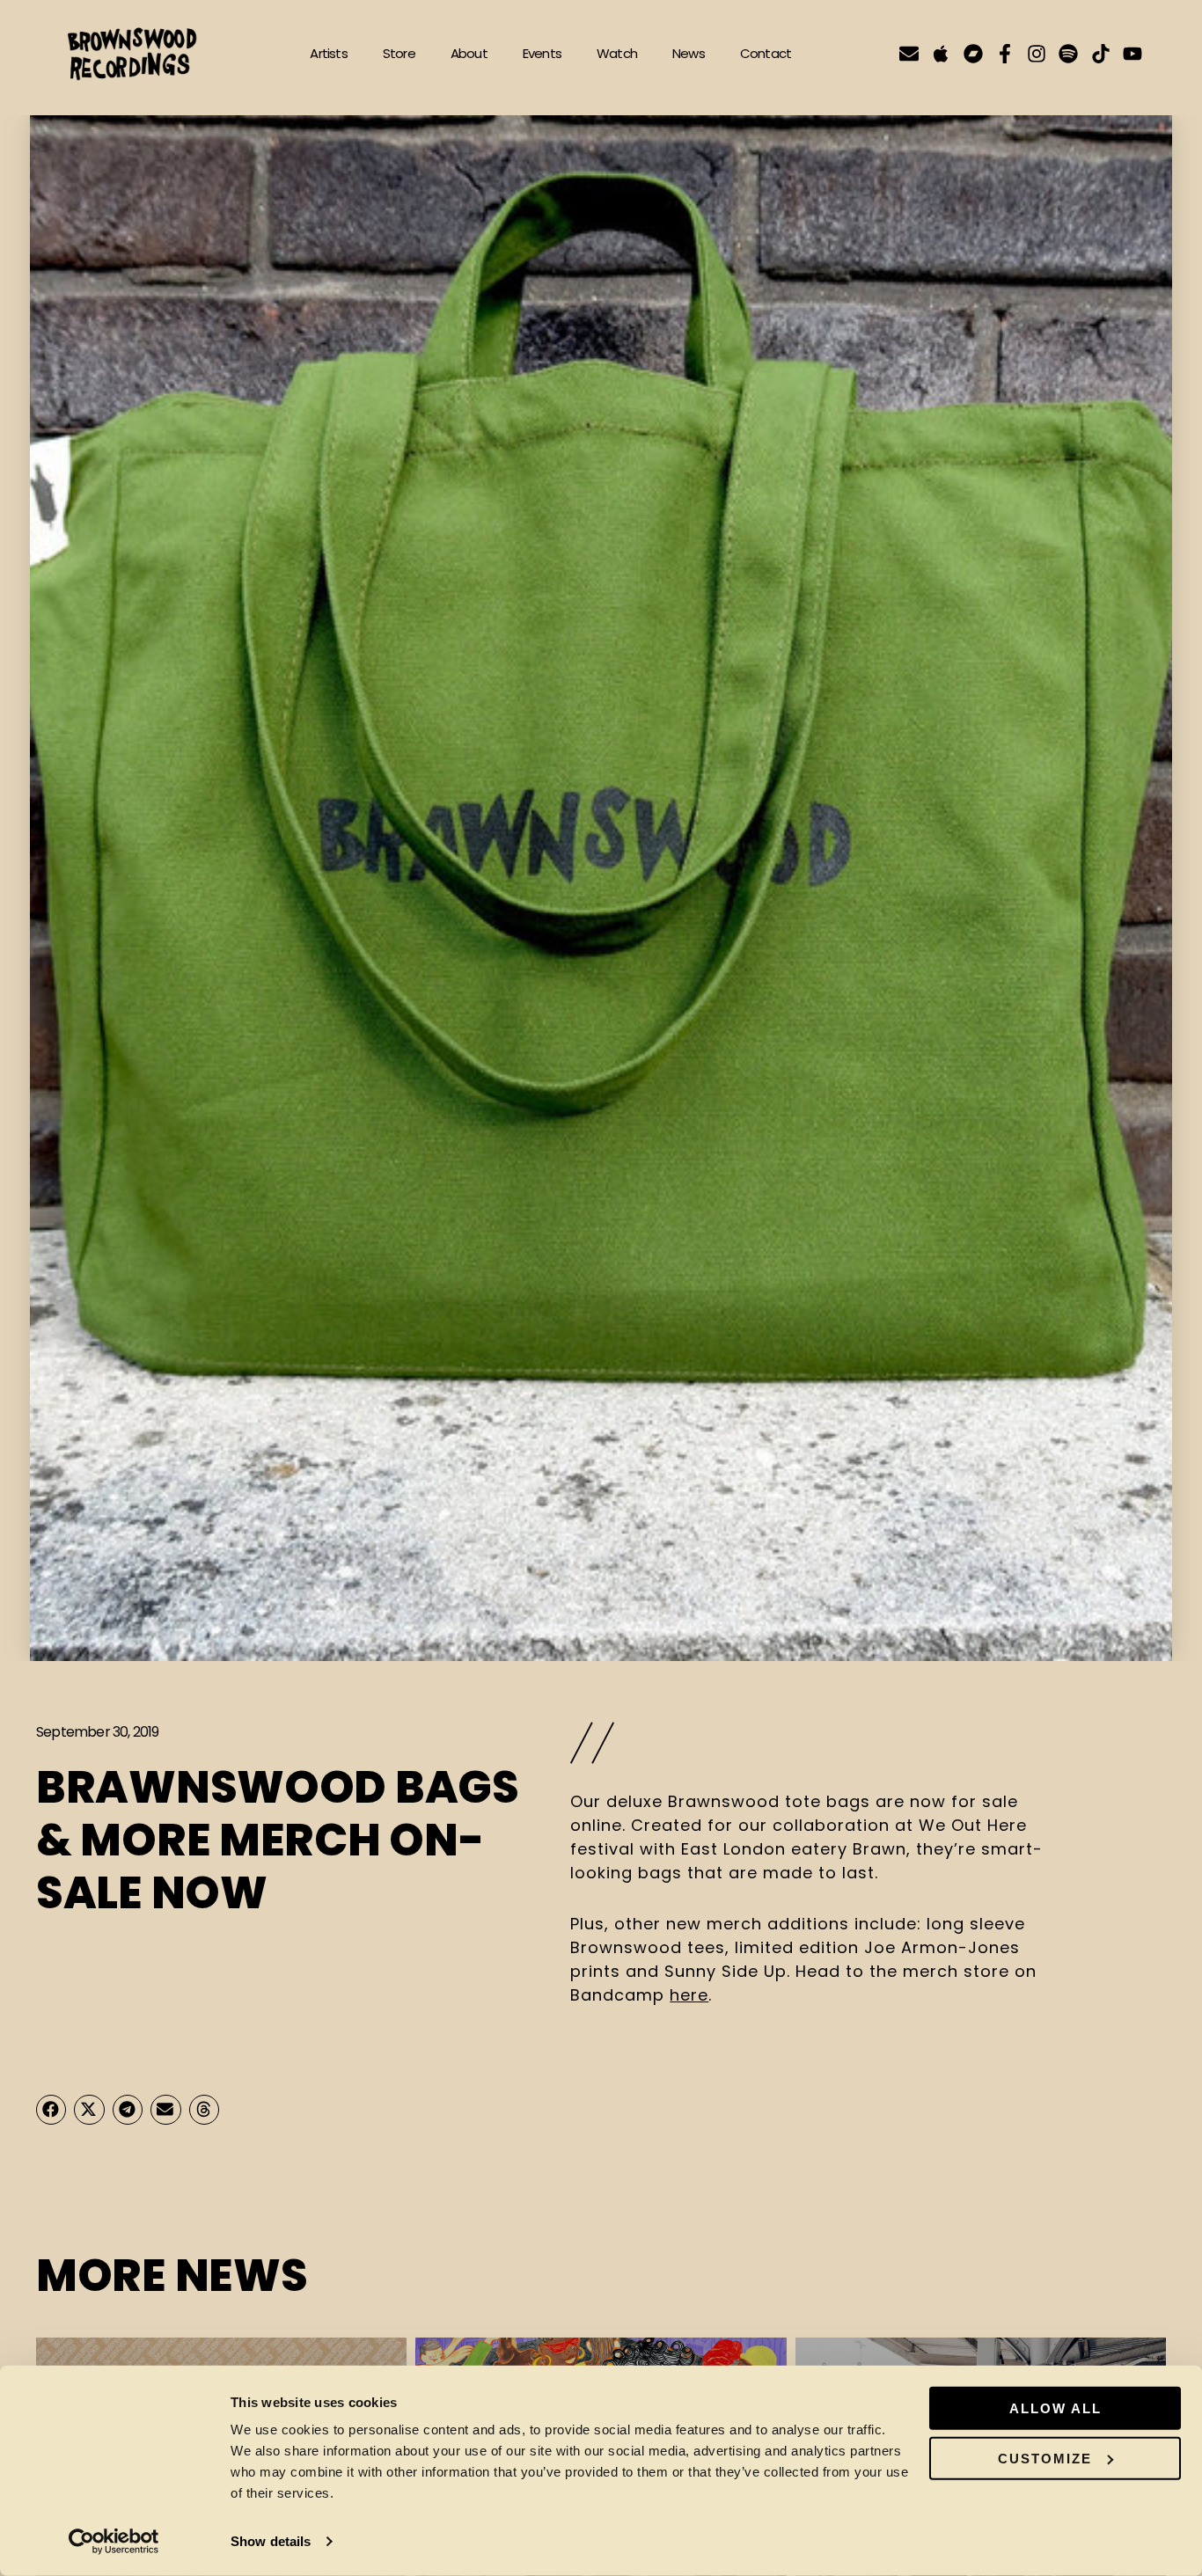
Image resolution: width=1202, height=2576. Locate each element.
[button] (51, 2110)
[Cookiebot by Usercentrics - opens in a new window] (114, 2542)
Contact (766, 53)
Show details (271, 2541)
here (689, 1995)
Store (399, 53)
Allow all (1055, 2408)
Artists (328, 53)
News (689, 53)
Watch (617, 53)
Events (542, 53)
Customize (1045, 2458)
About (469, 53)
